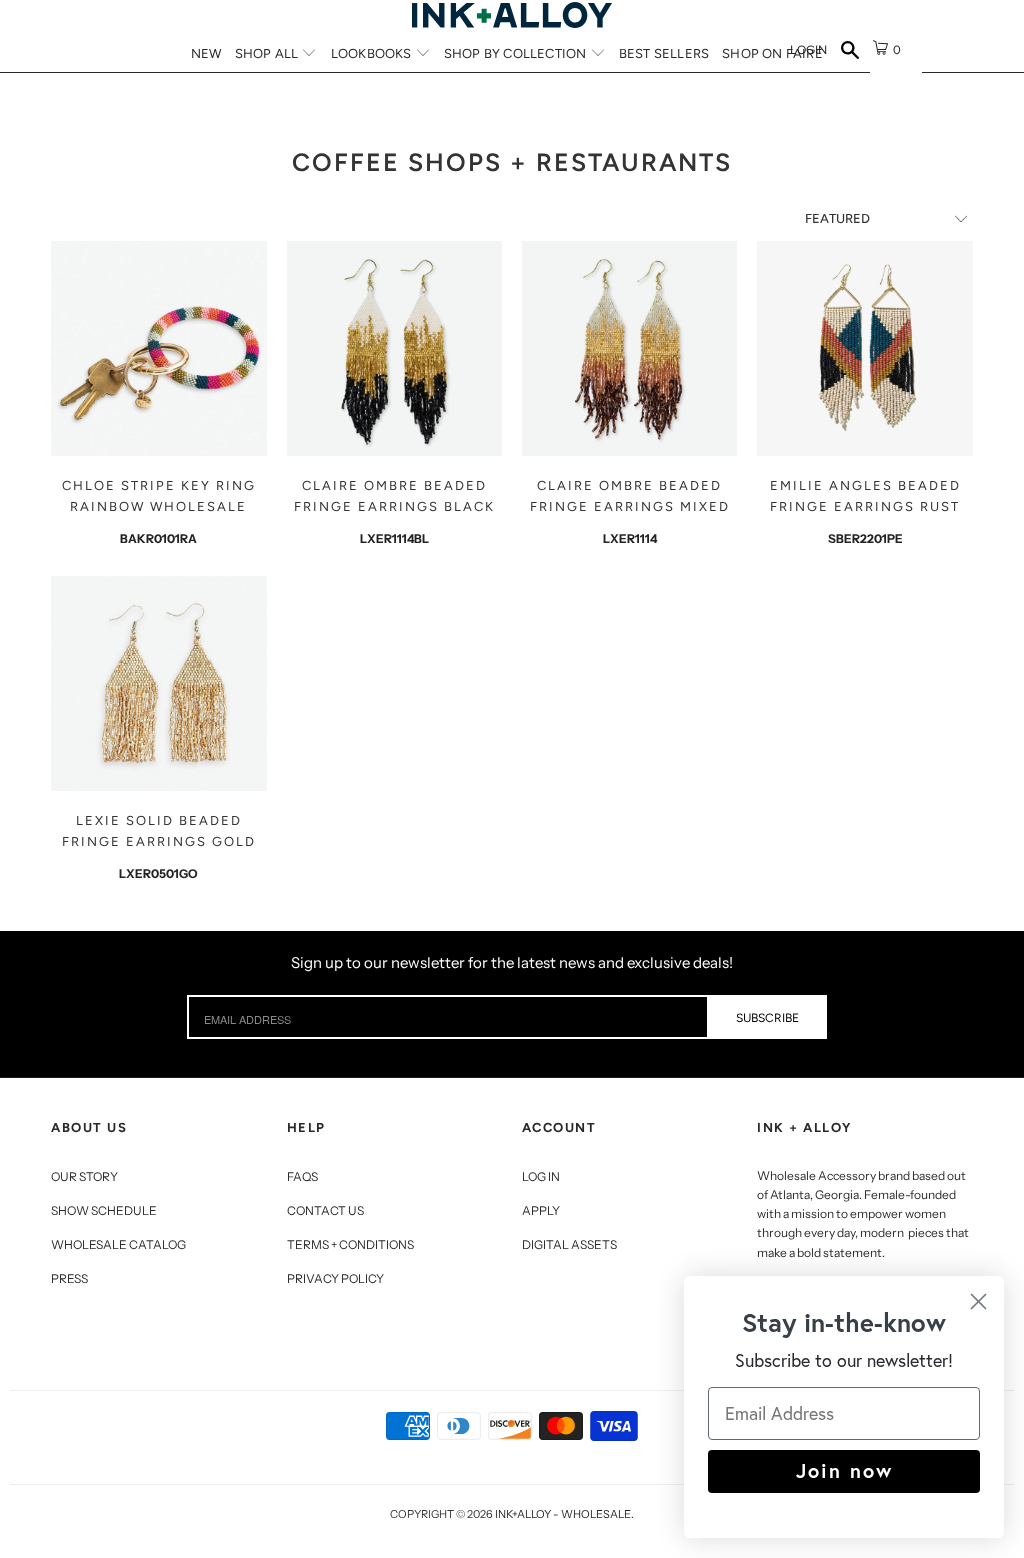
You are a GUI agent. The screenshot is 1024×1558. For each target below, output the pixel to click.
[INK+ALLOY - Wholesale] (512, 15)
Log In (541, 1176)
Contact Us (325, 1210)
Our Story (84, 1176)
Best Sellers (664, 53)
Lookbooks (373, 53)
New (206, 53)
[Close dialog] (978, 1301)
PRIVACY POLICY (335, 1278)
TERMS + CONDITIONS (350, 1244)
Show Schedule (104, 1210)
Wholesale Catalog (118, 1244)
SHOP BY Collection (517, 53)
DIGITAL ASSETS (569, 1244)
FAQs (302, 1176)
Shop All (268, 53)
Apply (541, 1210)
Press (69, 1278)
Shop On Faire (772, 53)
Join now (844, 1470)
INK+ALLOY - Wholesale (563, 1514)
